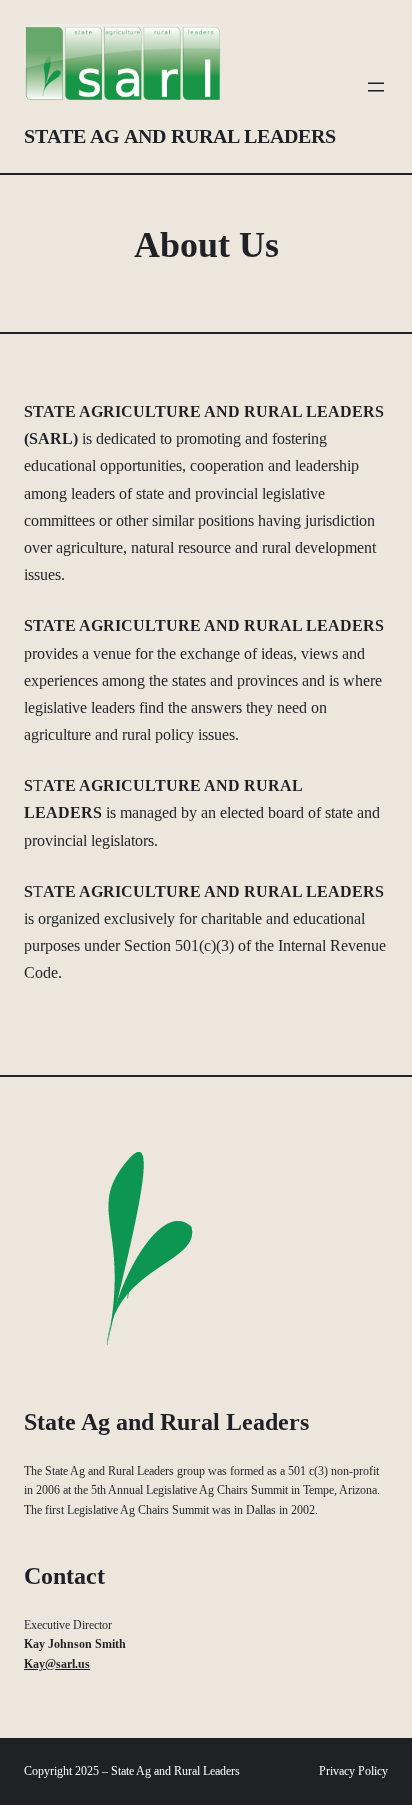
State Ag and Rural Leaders (180, 136)
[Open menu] (376, 87)
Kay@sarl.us (57, 1664)
